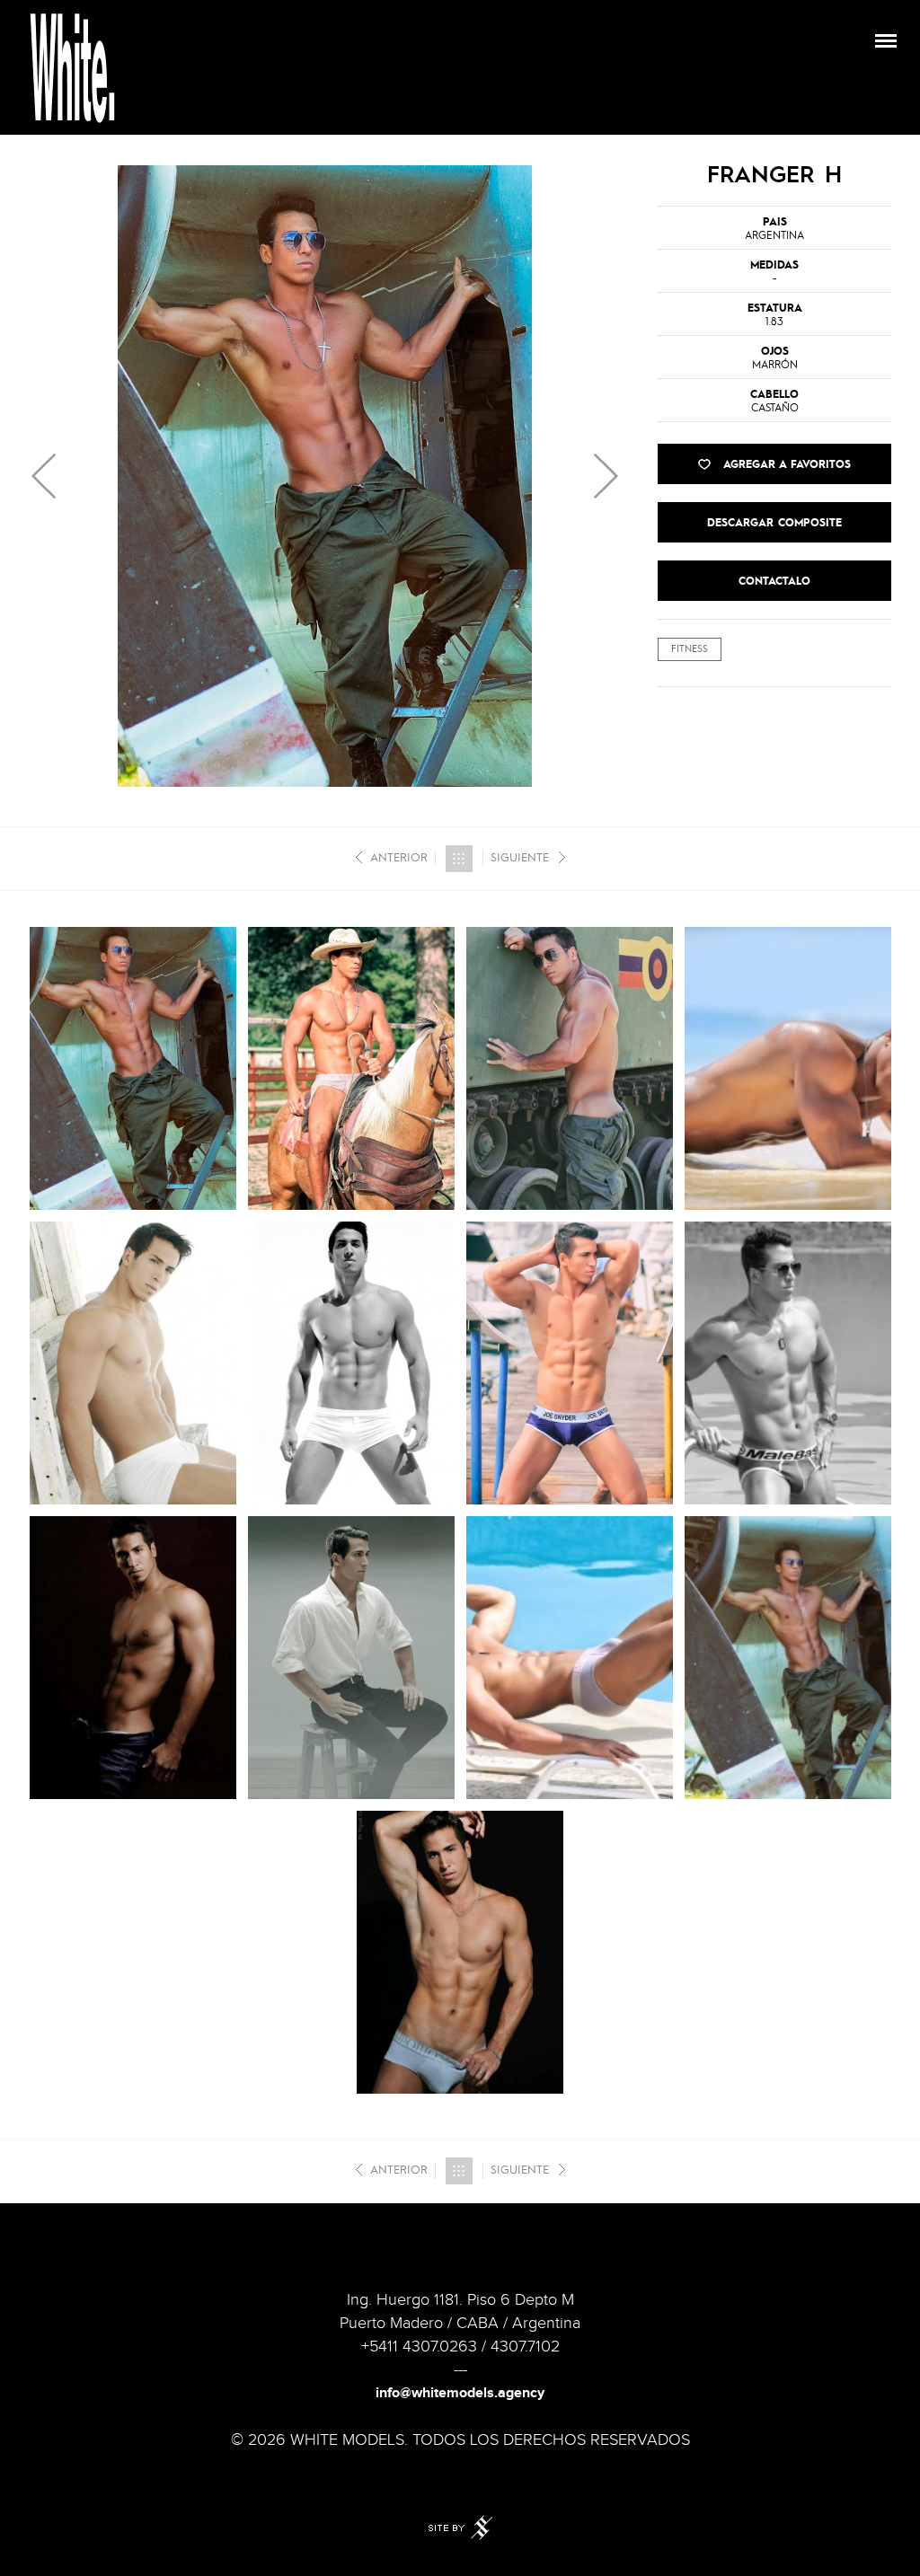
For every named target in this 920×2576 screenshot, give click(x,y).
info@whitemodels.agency (460, 2393)
